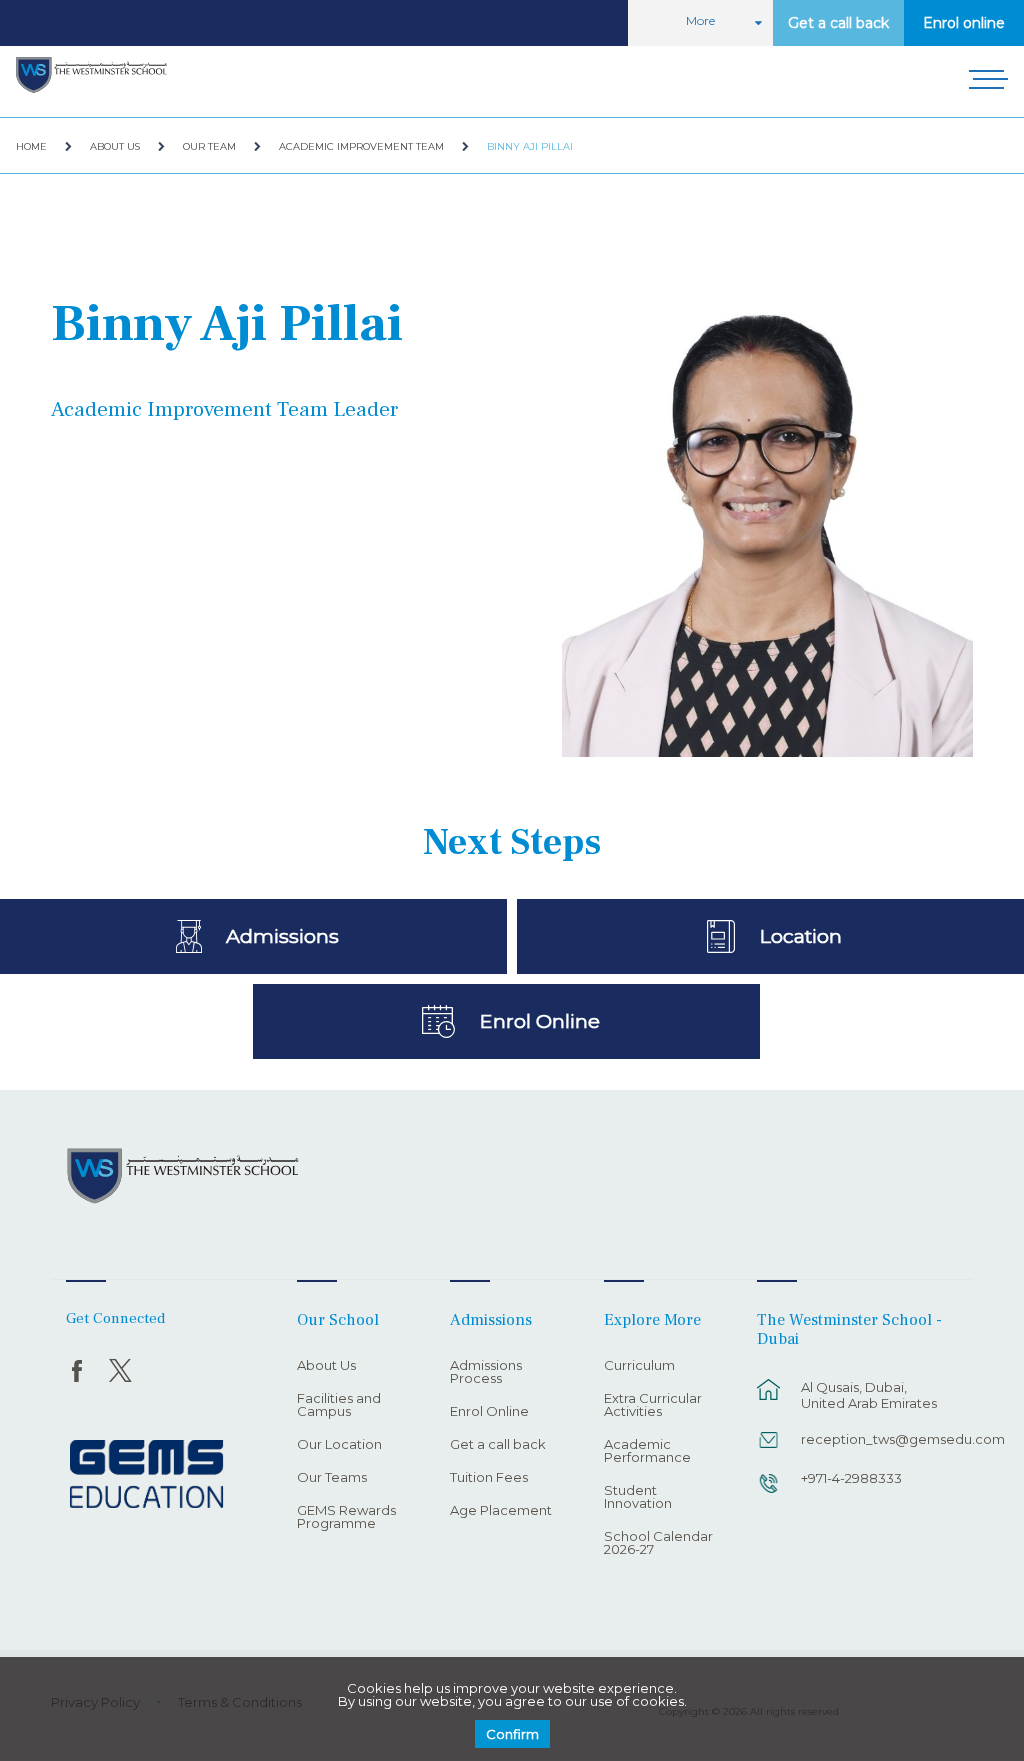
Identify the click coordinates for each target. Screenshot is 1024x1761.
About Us (115, 146)
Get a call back (838, 23)
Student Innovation (638, 1497)
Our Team (209, 146)
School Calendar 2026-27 (658, 1543)
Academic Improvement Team (361, 146)
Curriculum (639, 1366)
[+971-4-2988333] (769, 1493)
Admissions (282, 936)
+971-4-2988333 (851, 1478)
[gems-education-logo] (146, 1475)
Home (31, 146)
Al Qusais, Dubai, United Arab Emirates (869, 1395)
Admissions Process (486, 1372)
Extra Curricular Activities (653, 1405)
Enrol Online (539, 1021)
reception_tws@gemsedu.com (876, 1439)
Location (800, 936)
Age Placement (501, 1511)
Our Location (339, 1445)
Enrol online (964, 23)
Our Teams (332, 1478)
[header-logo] (91, 76)
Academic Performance (647, 1451)
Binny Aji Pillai (530, 146)
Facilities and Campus (339, 1405)
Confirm (512, 1734)
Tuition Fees (489, 1478)
